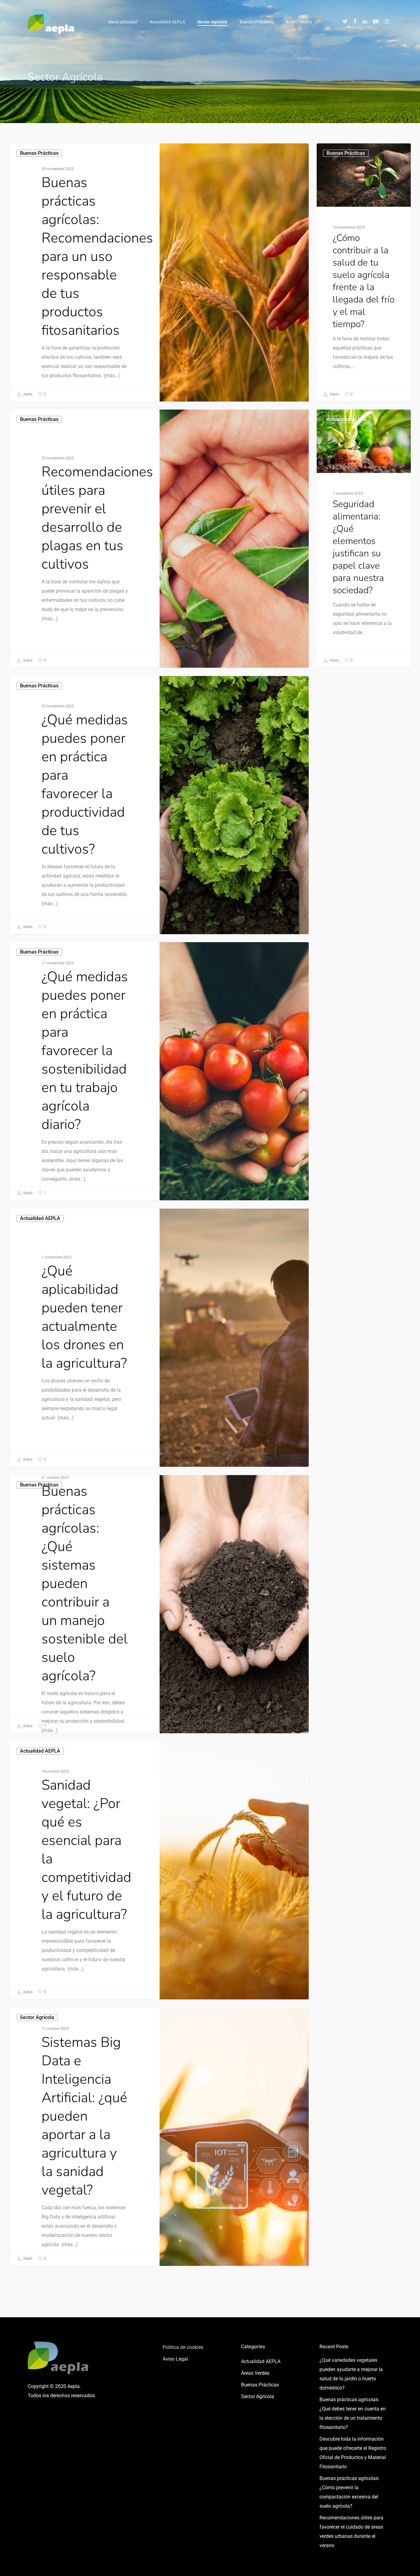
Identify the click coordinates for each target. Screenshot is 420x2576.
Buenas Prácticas (257, 22)
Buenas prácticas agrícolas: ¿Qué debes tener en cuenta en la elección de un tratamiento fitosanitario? (353, 2413)
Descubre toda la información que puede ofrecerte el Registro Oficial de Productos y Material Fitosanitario (353, 2453)
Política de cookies (183, 2347)
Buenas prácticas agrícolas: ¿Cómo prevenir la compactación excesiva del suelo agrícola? (349, 2492)
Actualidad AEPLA (167, 22)
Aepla (27, 394)
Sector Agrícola (212, 22)
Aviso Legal (175, 2359)
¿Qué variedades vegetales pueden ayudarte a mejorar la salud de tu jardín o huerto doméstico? (351, 2374)
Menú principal (123, 22)
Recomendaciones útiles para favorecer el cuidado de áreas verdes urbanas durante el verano (351, 2532)
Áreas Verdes (299, 22)
